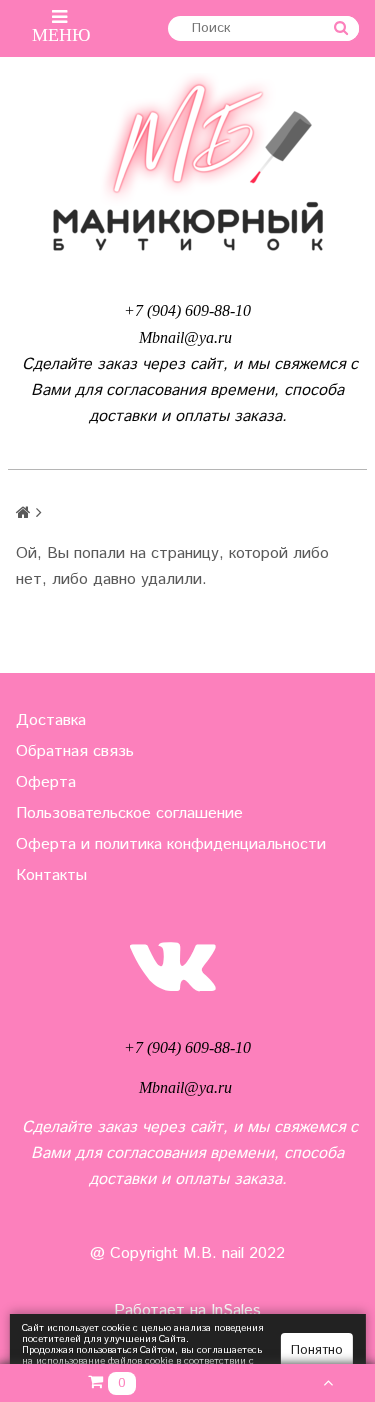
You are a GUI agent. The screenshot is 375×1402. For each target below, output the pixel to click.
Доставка (51, 720)
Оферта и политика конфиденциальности (171, 844)
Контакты (51, 875)
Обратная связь (75, 751)
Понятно (317, 1350)
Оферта (46, 782)
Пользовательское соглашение (129, 813)
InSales (236, 1310)
